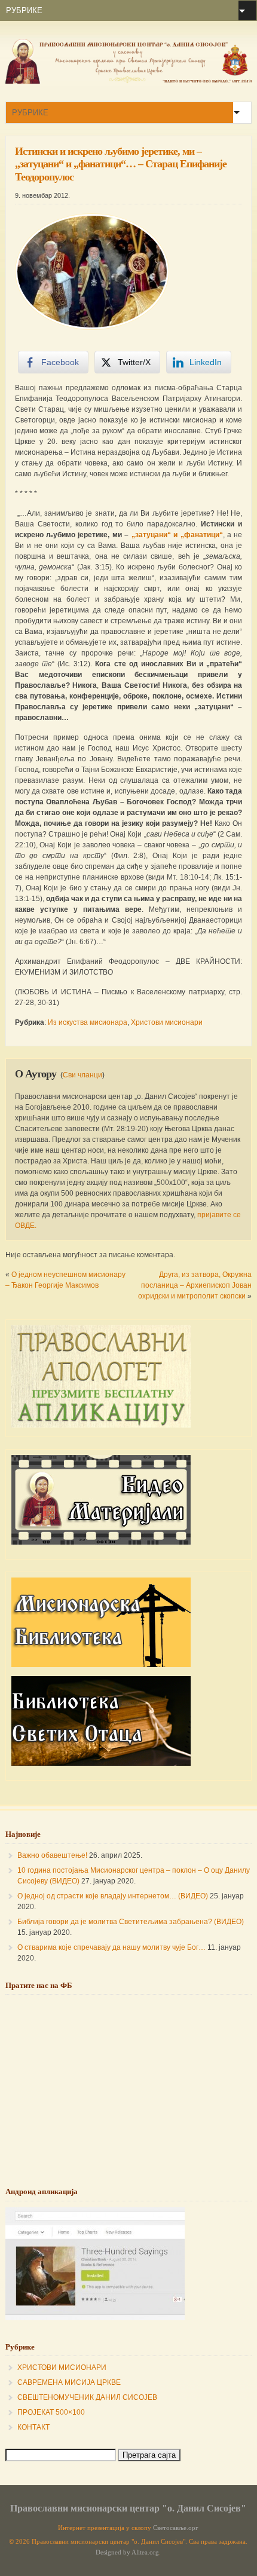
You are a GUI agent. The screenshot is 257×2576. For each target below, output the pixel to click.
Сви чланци (82, 1075)
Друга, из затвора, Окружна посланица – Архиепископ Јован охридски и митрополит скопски (195, 1285)
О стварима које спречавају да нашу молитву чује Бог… (111, 1947)
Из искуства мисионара (88, 1022)
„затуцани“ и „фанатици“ (177, 535)
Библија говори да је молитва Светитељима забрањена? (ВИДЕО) (131, 1922)
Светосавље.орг (176, 2528)
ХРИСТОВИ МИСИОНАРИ (62, 2367)
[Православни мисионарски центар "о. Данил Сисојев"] (129, 81)
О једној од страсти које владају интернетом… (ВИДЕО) (113, 1896)
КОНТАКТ (33, 2427)
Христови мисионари (167, 1022)
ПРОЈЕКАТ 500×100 (51, 2412)
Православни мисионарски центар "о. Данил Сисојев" (128, 2508)
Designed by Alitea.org (127, 2552)
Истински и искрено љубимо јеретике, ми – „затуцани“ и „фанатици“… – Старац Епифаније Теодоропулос (121, 164)
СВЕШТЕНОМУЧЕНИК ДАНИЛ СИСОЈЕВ (87, 2397)
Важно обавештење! (52, 1855)
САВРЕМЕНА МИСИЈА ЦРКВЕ (69, 2382)
